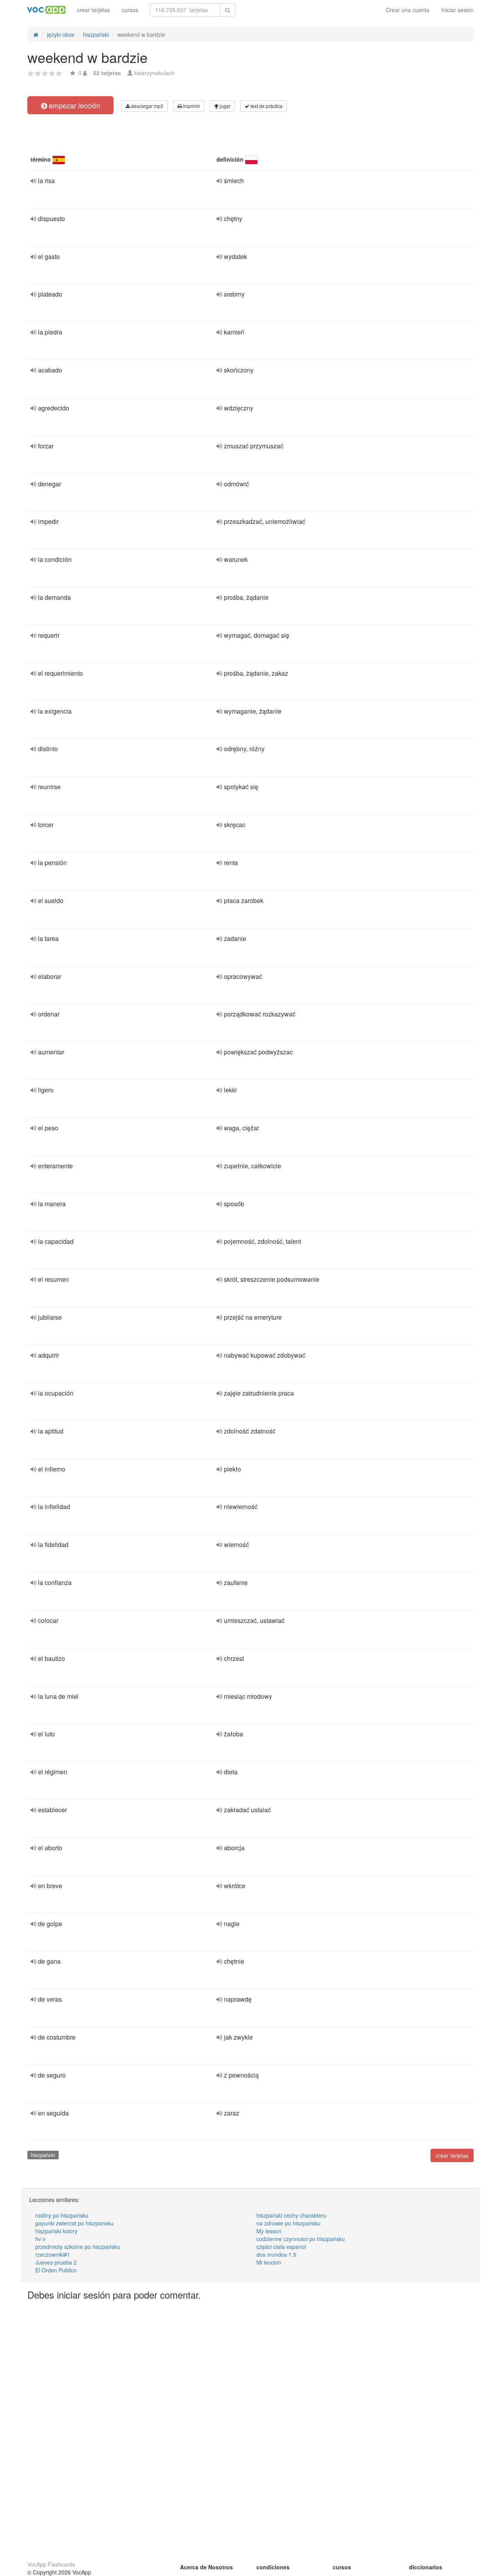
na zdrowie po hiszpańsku (288, 2223)
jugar (224, 106)
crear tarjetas (94, 10)
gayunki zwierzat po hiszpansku (74, 2223)
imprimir (191, 106)
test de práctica (266, 106)
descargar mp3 (147, 106)
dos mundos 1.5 (276, 2254)
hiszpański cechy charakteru (291, 2215)
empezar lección (74, 105)
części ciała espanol (281, 2247)
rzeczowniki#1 (53, 2254)
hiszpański (43, 2155)
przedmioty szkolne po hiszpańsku (78, 2247)
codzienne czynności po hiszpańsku (301, 2239)
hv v (40, 2239)
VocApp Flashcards (51, 2564)
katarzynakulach (154, 73)
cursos (130, 10)
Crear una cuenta (408, 10)
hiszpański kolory (56, 2231)
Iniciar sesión (457, 10)
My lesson (269, 2231)
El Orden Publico (56, 2270)
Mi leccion (269, 2262)
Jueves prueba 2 (56, 2262)
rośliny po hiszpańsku (62, 2215)
